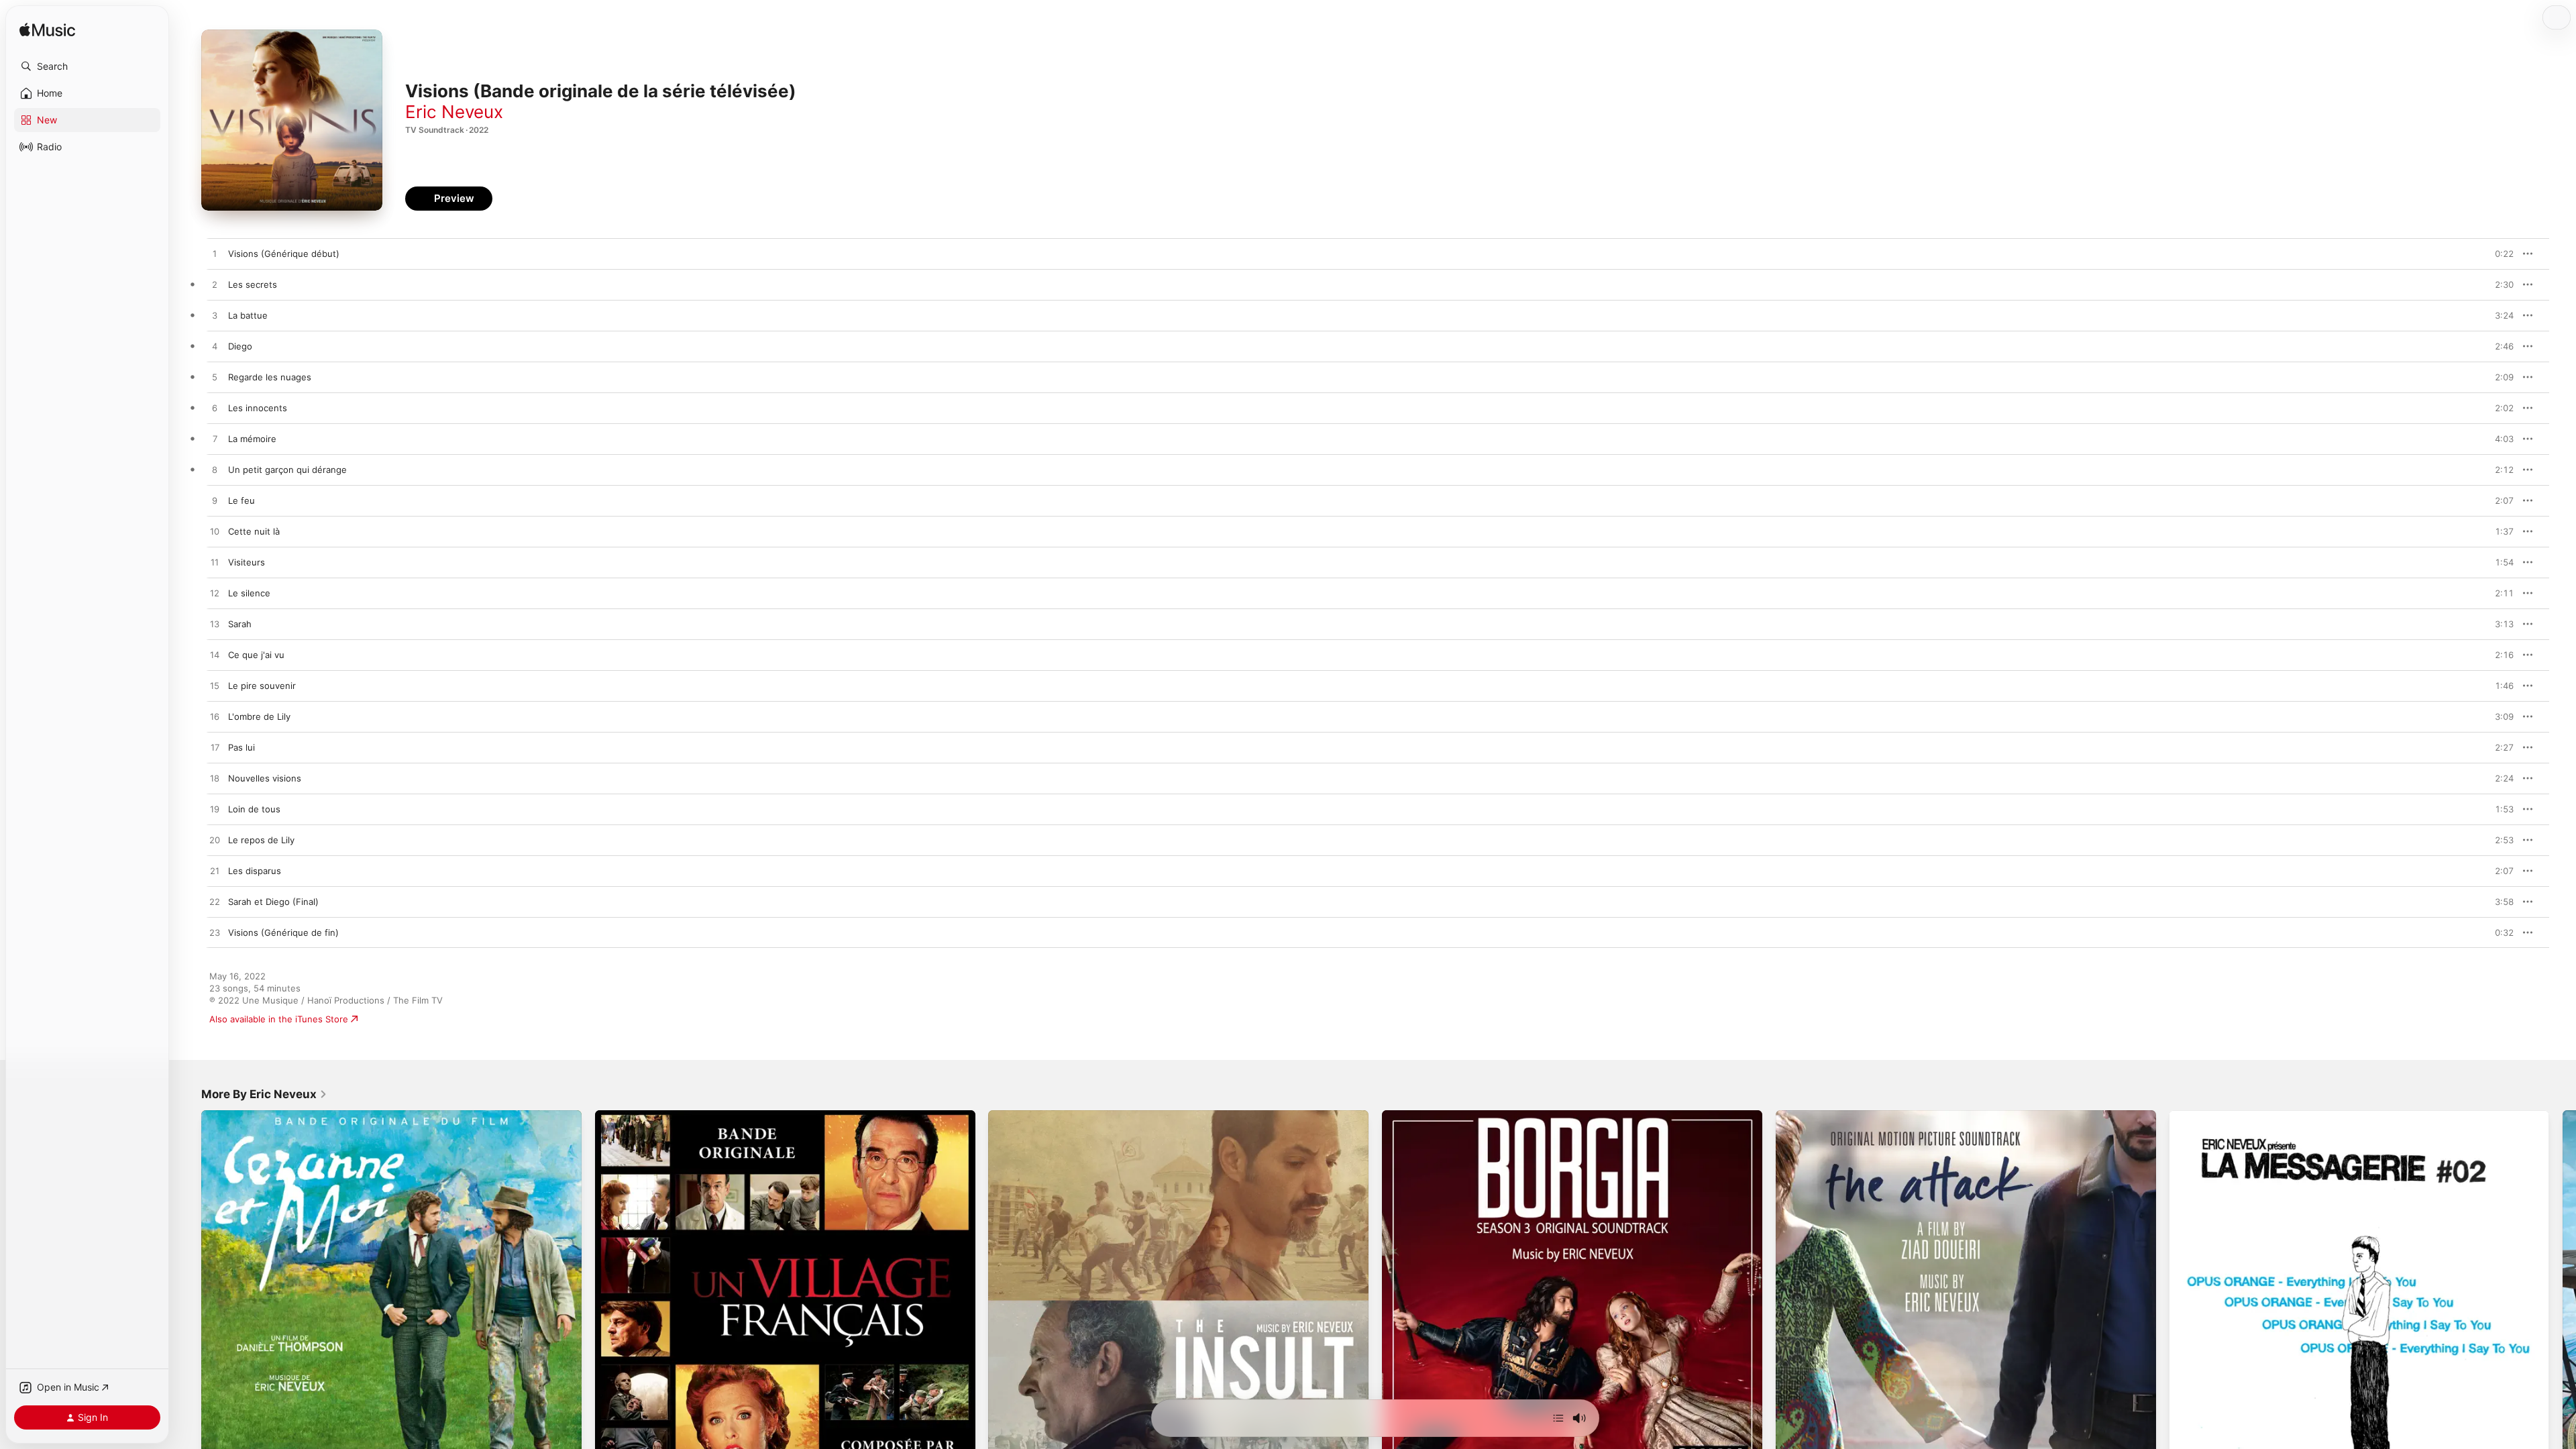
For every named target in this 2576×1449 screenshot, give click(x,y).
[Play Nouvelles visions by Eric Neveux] (215, 779)
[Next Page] (2563, 1300)
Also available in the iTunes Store (279, 1019)
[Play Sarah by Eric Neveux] (215, 625)
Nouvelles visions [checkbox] (265, 778)
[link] (264, 1094)
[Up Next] (1558, 1418)
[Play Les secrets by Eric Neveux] (215, 285)
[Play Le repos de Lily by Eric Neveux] (215, 841)
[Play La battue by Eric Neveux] (215, 316)
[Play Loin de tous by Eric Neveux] (215, 810)
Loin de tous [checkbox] (254, 809)
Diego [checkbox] (240, 346)
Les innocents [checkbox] (258, 408)
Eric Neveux (454, 112)
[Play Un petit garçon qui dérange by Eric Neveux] (215, 470)
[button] (87, 66)
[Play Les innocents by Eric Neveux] (215, 409)
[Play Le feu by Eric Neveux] (215, 501)
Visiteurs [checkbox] (247, 562)
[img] (47, 31)
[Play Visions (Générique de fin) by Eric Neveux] (215, 933)
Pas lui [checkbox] (241, 747)
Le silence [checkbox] (249, 593)
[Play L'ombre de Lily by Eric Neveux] (215, 717)
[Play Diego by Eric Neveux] (215, 347)
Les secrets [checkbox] (253, 284)
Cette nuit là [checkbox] (254, 531)
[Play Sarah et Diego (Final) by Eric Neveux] (215, 902)
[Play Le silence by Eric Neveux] (215, 594)
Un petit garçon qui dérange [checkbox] (287, 470)
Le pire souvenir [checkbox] (262, 686)
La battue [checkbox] (248, 315)
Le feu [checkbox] (241, 500)
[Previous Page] (188, 1300)
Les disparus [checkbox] (255, 871)
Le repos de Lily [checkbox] (261, 840)
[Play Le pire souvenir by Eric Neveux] (215, 686)
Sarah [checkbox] (240, 624)
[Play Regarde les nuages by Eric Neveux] (215, 378)
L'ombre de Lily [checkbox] (259, 716)
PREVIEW (2499, 254)
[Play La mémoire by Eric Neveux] (215, 439)
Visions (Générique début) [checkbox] (284, 254)
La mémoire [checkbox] (252, 439)
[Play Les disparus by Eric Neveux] (215, 871)
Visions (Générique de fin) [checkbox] (283, 932)
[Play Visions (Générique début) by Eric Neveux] (215, 254)
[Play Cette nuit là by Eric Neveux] (215, 532)
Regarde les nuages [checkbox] (270, 377)
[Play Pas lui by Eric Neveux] (215, 748)
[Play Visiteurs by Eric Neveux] (215, 563)
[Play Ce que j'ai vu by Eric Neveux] (215, 655)
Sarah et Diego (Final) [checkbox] (273, 902)
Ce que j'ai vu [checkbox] (256, 655)
